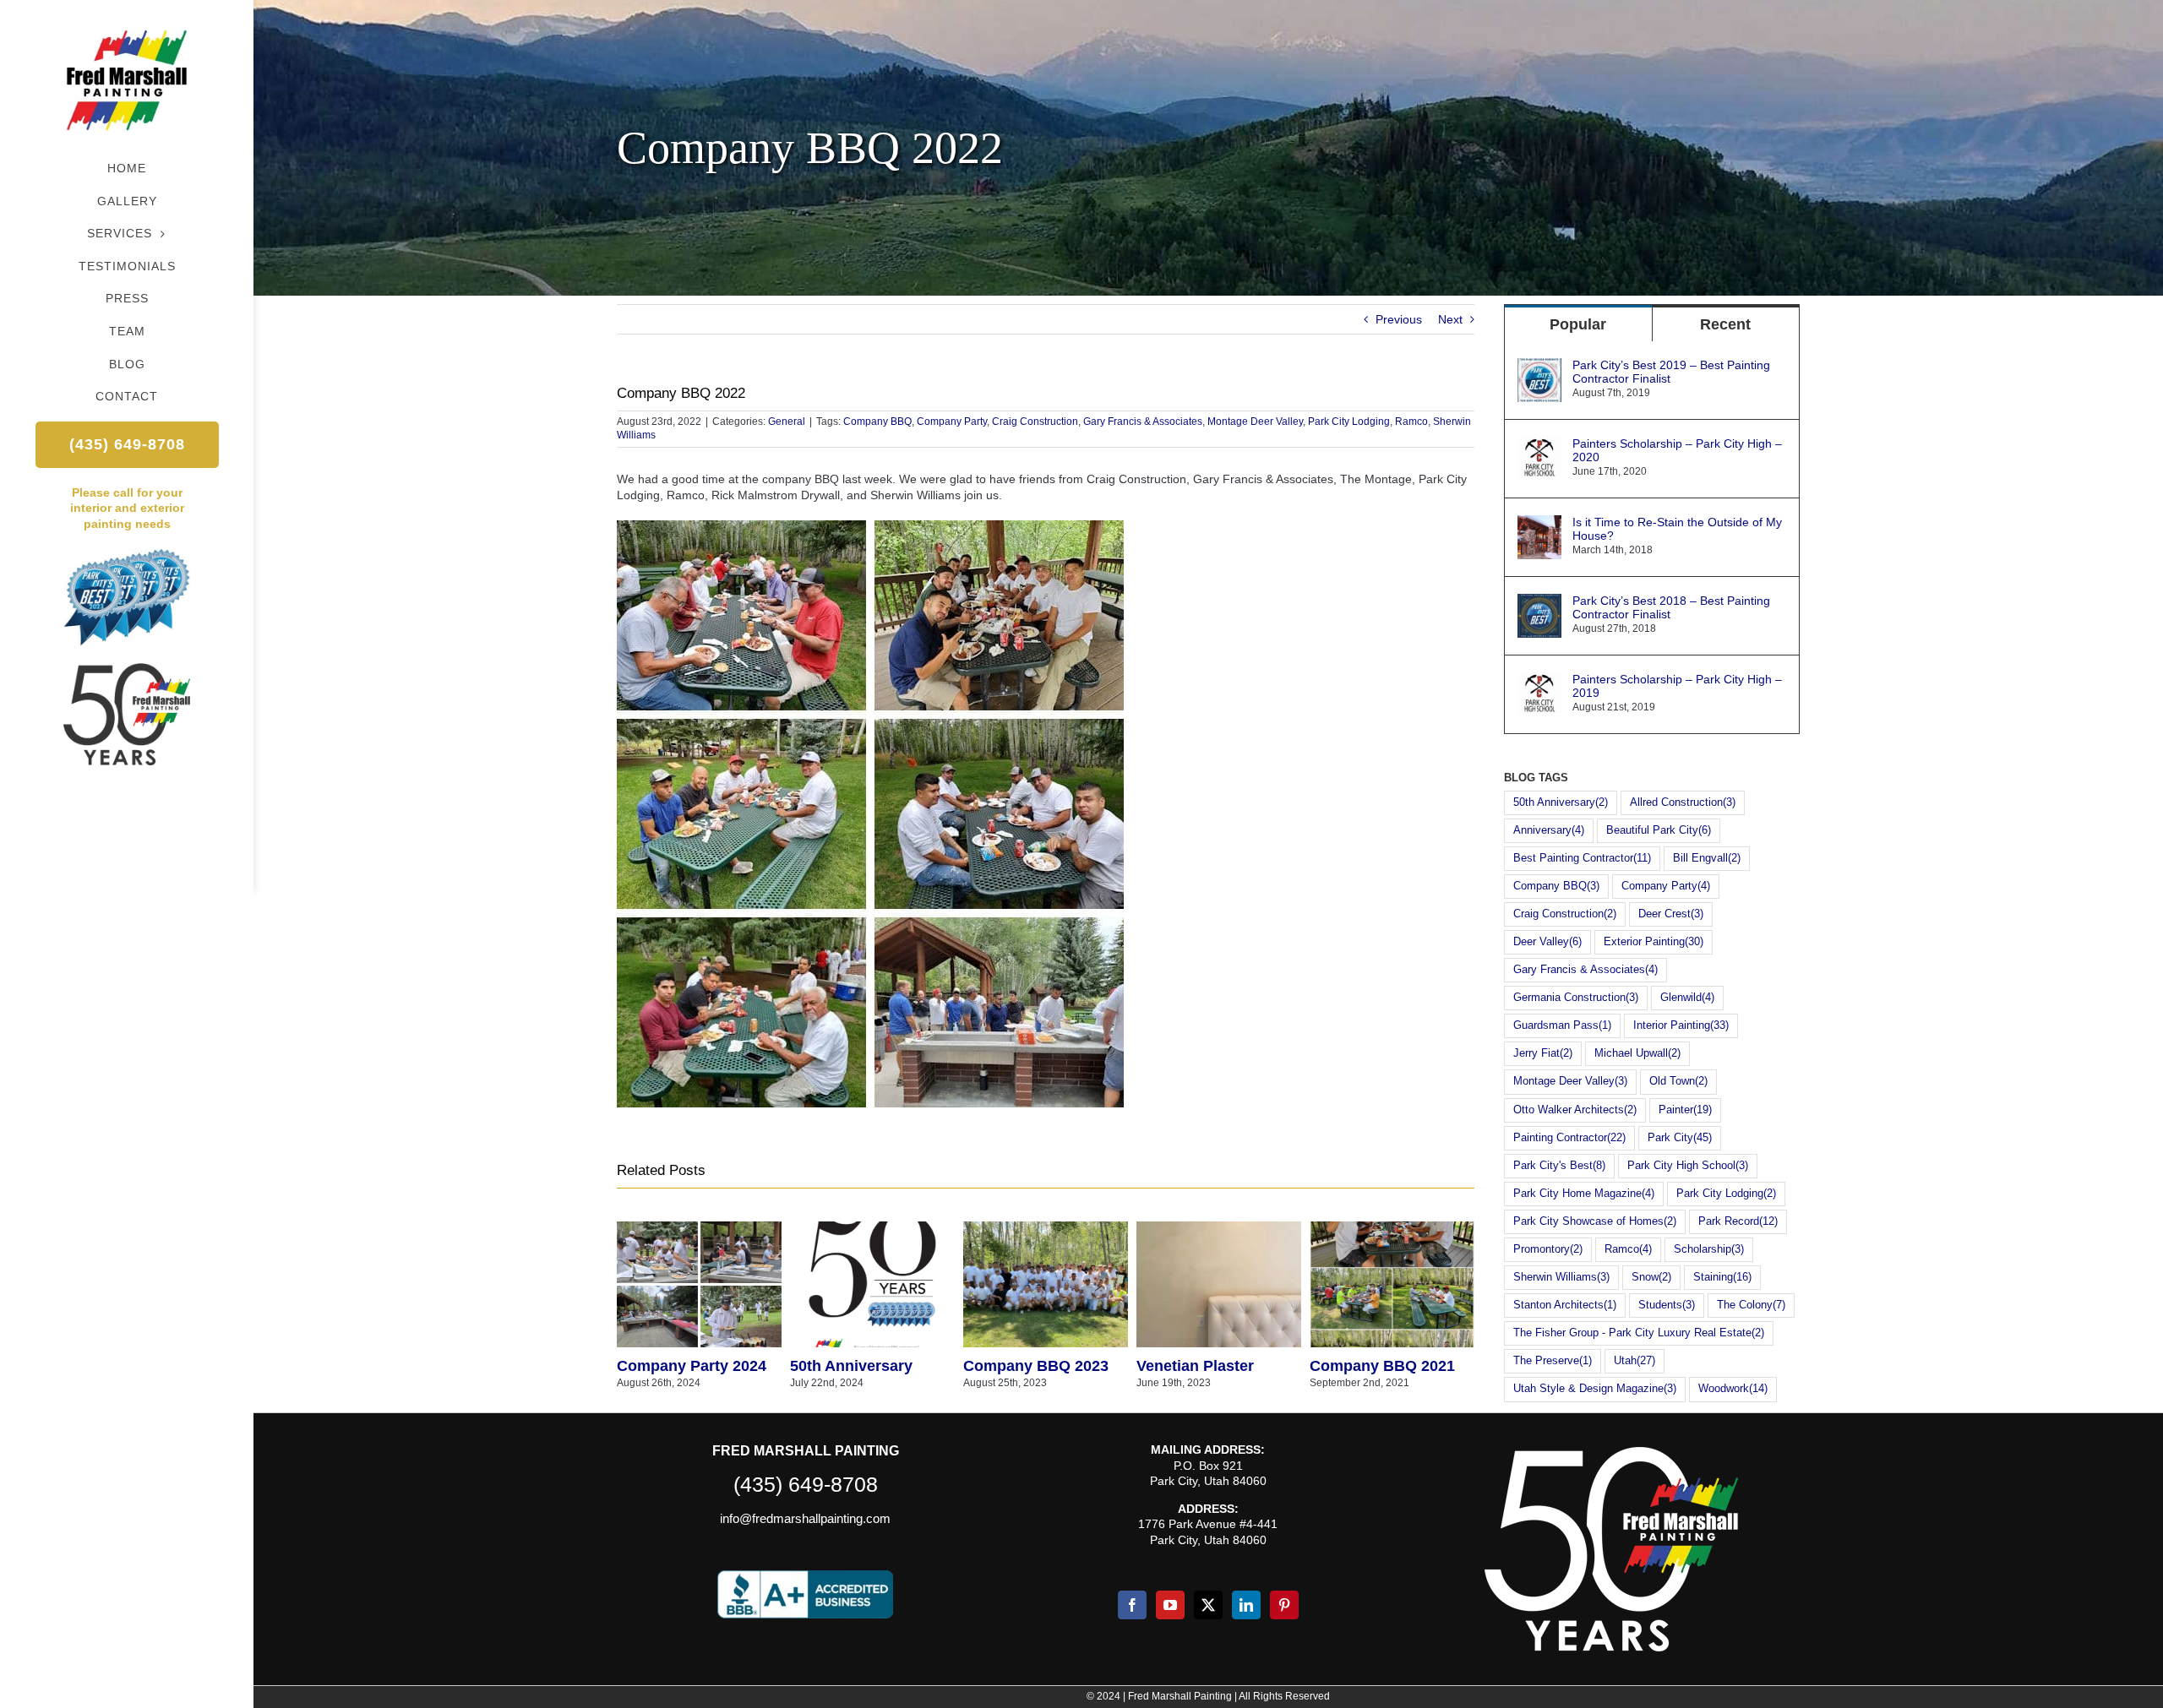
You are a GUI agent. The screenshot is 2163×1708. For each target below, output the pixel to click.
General (787, 422)
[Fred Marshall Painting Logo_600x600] (127, 23)
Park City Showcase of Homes (1595, 1221)
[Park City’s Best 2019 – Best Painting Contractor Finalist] (1539, 366)
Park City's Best (1559, 1166)
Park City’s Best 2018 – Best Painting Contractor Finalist (1671, 607)
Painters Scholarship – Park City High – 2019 (1677, 686)
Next (1450, 319)
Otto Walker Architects (1575, 1110)
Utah (1635, 1361)
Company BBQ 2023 (1036, 1366)
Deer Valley (1547, 942)
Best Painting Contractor (1582, 858)
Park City (1680, 1138)
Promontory (1548, 1249)
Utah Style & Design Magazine (1595, 1389)
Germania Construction (1576, 998)
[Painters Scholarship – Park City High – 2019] (1539, 680)
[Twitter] (1208, 1605)
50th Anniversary (851, 1366)
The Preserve (1553, 1361)
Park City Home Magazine (1584, 1194)
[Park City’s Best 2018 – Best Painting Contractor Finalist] (1539, 601)
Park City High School (1688, 1166)
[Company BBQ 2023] (1046, 1228)
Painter (1685, 1110)
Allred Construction (1683, 802)
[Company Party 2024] (699, 1228)
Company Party (952, 422)
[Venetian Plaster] (1219, 1228)
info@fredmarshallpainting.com (805, 1519)
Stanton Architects (1565, 1305)
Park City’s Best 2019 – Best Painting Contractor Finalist (1671, 372)
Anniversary (1549, 830)
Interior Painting (1681, 1025)
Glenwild (1687, 998)
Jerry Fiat (1543, 1053)
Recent (1725, 324)
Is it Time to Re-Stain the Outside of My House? (1677, 529)
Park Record (1738, 1221)
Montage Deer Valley (1255, 422)
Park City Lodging (1349, 422)
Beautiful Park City (1659, 830)
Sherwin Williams (1561, 1277)
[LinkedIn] (1246, 1605)
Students (1667, 1305)
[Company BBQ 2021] (1392, 1228)
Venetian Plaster (1195, 1366)
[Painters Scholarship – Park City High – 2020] (1539, 444)
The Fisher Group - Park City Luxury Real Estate (1639, 1333)
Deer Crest (1671, 914)
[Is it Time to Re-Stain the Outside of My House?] (1539, 523)
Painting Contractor (1569, 1138)
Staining (1722, 1277)
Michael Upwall (1637, 1053)
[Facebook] (1132, 1605)
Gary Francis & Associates (1143, 422)
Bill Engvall (1707, 858)
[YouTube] (1170, 1605)
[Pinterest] (1284, 1605)
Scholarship (1709, 1249)
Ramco (1411, 422)
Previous (1399, 319)
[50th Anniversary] (872, 1228)
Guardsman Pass (1562, 1025)
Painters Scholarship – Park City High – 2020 (1677, 450)
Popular (1578, 324)
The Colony (1751, 1305)
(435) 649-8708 (806, 1485)
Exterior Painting (1654, 942)
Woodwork (1733, 1389)
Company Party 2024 (692, 1366)
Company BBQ (877, 422)
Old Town (1678, 1081)
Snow (1651, 1277)
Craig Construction (1035, 422)
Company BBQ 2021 (1382, 1366)
